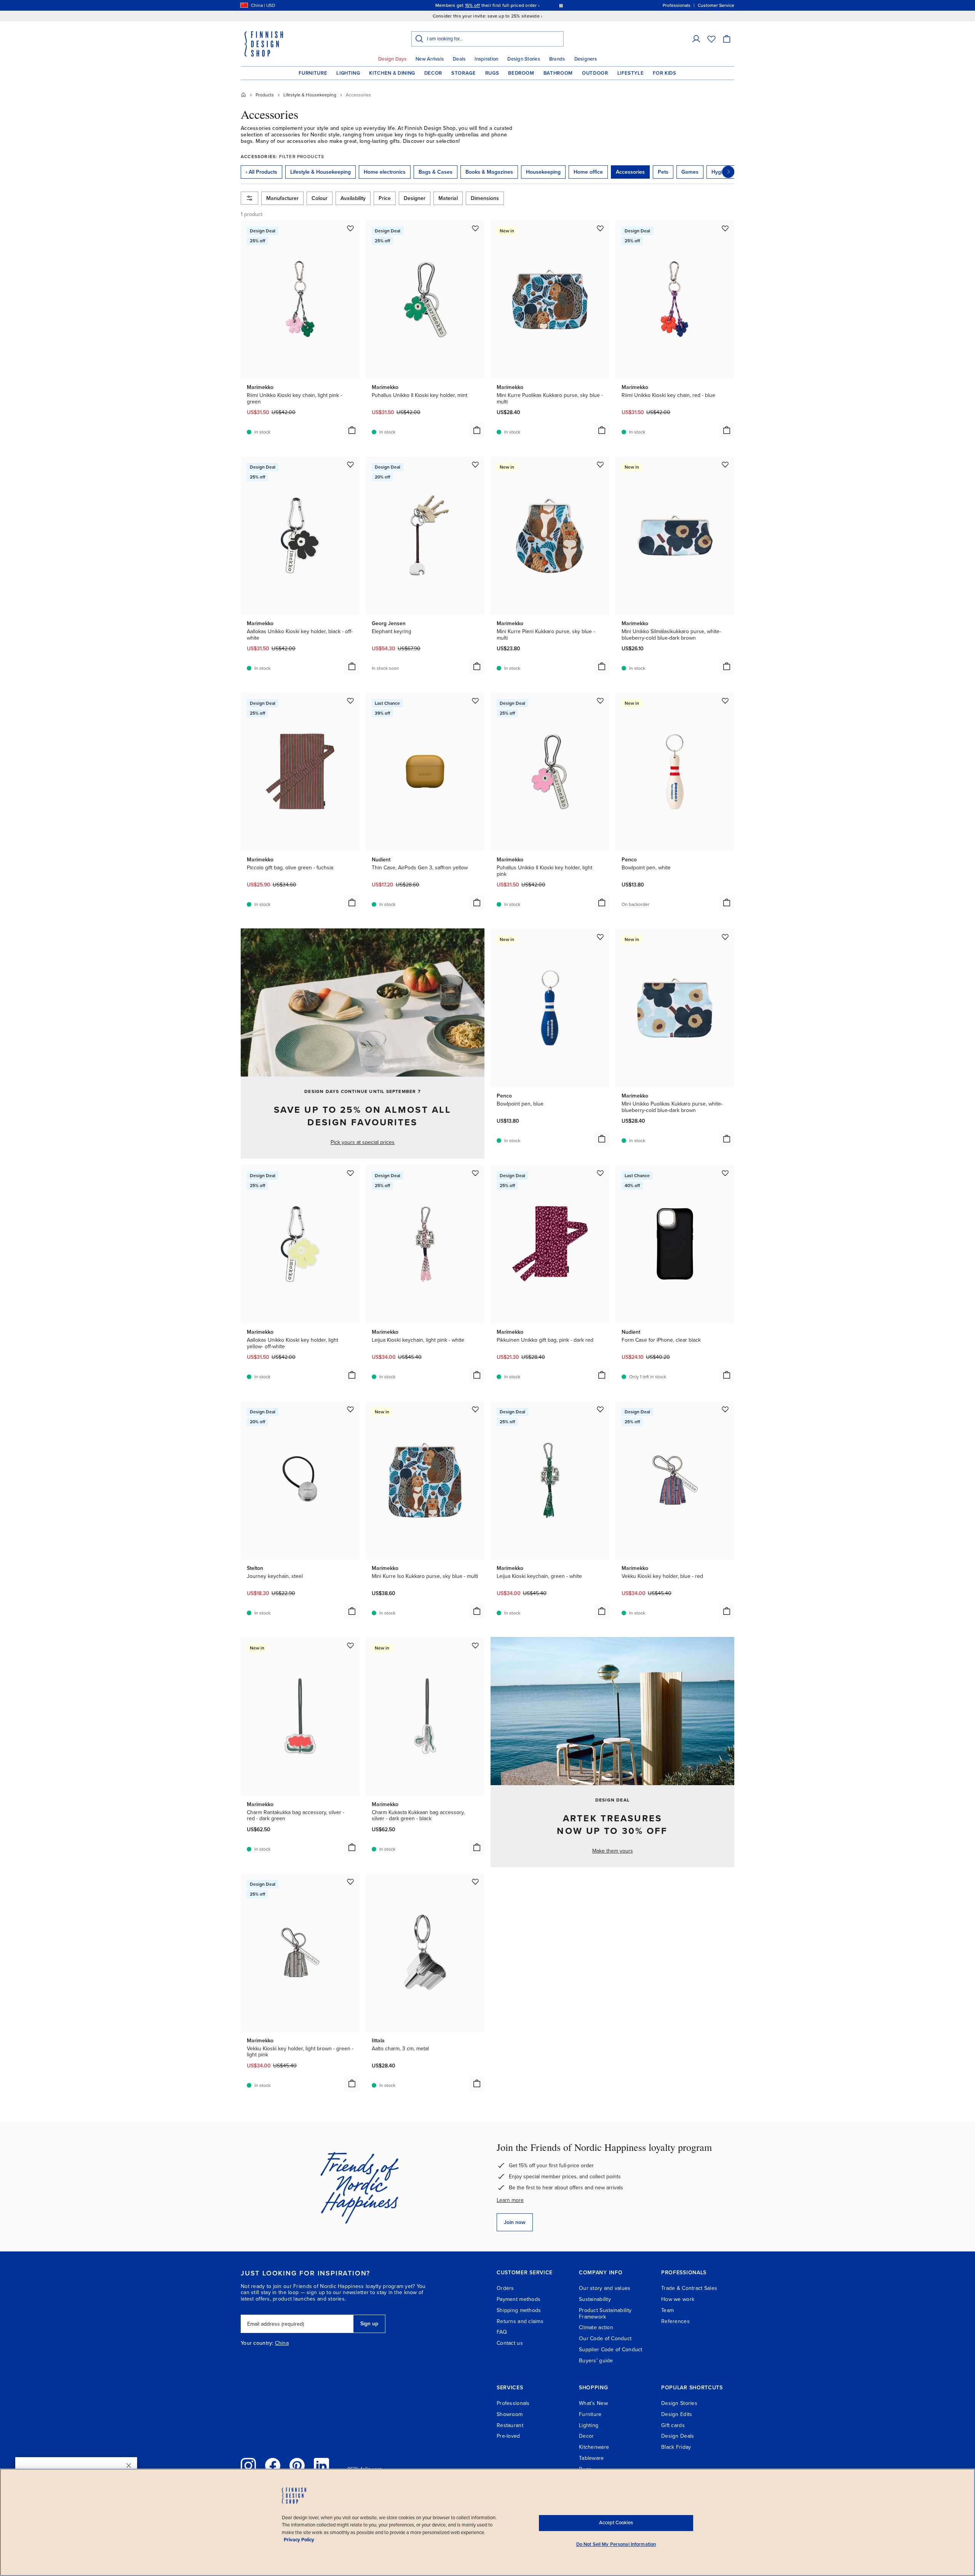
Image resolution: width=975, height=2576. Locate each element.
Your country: (257, 2343)
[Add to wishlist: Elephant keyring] (475, 464)
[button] (696, 39)
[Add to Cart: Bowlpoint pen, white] (727, 902)
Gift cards (673, 2425)
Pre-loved (508, 2436)
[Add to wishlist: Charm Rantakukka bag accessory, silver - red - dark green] (350, 1645)
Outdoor (595, 73)
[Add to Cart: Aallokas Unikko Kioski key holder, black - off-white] (352, 666)
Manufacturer (282, 198)
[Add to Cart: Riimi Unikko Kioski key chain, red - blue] (727, 430)
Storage (464, 73)
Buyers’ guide (596, 2361)
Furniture (313, 73)
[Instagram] (248, 2466)
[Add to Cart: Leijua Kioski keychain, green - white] (602, 1611)
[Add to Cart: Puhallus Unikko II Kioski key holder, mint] (477, 430)
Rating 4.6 (502, 5)
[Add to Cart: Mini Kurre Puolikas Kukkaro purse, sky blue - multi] (602, 430)
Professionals (513, 2403)
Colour (320, 198)
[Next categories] (728, 172)
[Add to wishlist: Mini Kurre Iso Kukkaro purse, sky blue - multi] (475, 1409)
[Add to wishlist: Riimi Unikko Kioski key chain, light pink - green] (350, 228)
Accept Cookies (616, 2523)
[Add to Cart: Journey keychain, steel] (352, 1611)
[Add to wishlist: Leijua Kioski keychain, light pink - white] (475, 1173)
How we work (678, 2299)
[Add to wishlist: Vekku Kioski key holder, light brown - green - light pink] (350, 1882)
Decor (433, 73)
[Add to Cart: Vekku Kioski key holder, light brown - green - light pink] (352, 2083)
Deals (459, 59)
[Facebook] (273, 2466)
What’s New (593, 2403)
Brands (557, 59)
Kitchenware (594, 2447)
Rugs (492, 73)
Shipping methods (519, 2310)
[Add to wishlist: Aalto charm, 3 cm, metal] (475, 1882)
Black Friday (676, 2447)
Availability (353, 198)
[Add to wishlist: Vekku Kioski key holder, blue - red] (725, 1409)
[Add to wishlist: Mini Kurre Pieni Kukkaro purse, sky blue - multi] (600, 464)
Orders (505, 2288)
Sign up (369, 2324)
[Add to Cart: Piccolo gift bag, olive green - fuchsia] (352, 902)
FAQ (502, 2332)
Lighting (348, 73)
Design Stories (524, 59)
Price (385, 198)
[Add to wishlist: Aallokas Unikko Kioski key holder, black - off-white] (350, 464)
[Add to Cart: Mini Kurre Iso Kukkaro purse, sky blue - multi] (477, 1611)
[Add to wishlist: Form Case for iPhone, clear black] (725, 1173)
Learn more (510, 2200)
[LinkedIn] (321, 2466)
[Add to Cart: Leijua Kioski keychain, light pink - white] (477, 1375)
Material (448, 198)
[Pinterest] (297, 2466)
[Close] (129, 2466)
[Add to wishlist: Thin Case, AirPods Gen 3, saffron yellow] (475, 701)
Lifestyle (631, 73)
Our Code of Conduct (605, 2338)
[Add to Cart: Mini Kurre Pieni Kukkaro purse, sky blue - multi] (602, 666)
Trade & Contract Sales (689, 2288)
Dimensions (485, 198)
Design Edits (677, 2414)
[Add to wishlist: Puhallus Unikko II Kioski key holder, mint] (475, 228)
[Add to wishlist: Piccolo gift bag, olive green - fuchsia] (350, 701)
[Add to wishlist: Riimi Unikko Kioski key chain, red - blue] (725, 228)
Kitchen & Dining (392, 73)
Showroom (510, 2414)
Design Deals (678, 2436)
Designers (586, 59)
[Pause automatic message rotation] (561, 5)
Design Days (392, 59)
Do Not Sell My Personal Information (616, 2544)
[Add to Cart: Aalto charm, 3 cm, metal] (477, 2083)
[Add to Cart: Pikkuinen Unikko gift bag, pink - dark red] (602, 1375)
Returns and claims (520, 2321)
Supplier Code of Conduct (611, 2350)
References (675, 2321)
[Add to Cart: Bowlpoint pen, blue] (602, 1139)
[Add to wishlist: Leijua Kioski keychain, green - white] (600, 1409)
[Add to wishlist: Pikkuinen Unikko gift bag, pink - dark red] (600, 1173)
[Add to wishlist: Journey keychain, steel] (350, 1409)
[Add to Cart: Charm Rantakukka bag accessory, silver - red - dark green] (352, 1847)
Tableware (591, 2458)
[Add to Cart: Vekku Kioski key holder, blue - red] (727, 1611)
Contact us (510, 2343)
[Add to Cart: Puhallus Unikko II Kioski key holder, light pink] (602, 902)
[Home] (243, 95)
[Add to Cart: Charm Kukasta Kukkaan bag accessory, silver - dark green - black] (477, 1847)
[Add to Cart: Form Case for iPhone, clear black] (727, 1375)
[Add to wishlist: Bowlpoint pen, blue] (600, 937)
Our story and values (605, 2288)
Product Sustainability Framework (605, 2314)
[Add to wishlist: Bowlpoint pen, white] (725, 701)
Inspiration (486, 59)
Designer (415, 198)
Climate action (596, 2327)
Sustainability (595, 2299)
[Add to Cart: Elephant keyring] (477, 666)
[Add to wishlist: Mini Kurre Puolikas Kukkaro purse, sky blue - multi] (600, 228)
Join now (515, 2222)
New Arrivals (430, 59)
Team (667, 2310)
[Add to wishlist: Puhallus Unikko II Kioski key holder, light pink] (600, 701)
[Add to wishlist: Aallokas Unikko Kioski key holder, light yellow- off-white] (350, 1173)
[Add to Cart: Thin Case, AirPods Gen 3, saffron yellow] (477, 902)
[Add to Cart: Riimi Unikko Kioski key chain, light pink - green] (352, 430)
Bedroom (521, 73)
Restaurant (510, 2425)
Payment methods (519, 2299)
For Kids (664, 73)
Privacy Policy (299, 2540)
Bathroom (558, 73)
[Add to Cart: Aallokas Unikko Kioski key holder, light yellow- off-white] (352, 1375)
